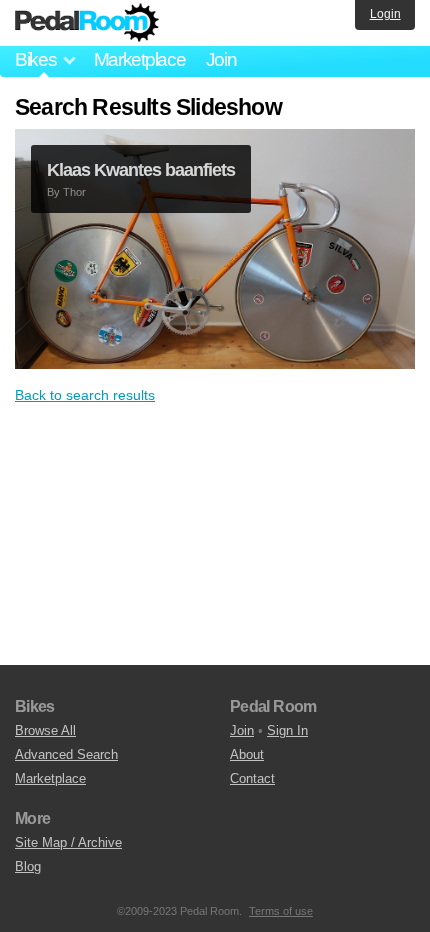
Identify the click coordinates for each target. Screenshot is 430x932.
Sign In (287, 730)
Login (385, 14)
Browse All (45, 730)
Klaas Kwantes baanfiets (141, 170)
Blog (28, 866)
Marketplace (140, 59)
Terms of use (281, 911)
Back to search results (85, 395)
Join (221, 59)
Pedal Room (87, 23)
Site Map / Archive (68, 842)
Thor (74, 192)
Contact (252, 778)
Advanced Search (66, 754)
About (247, 754)
